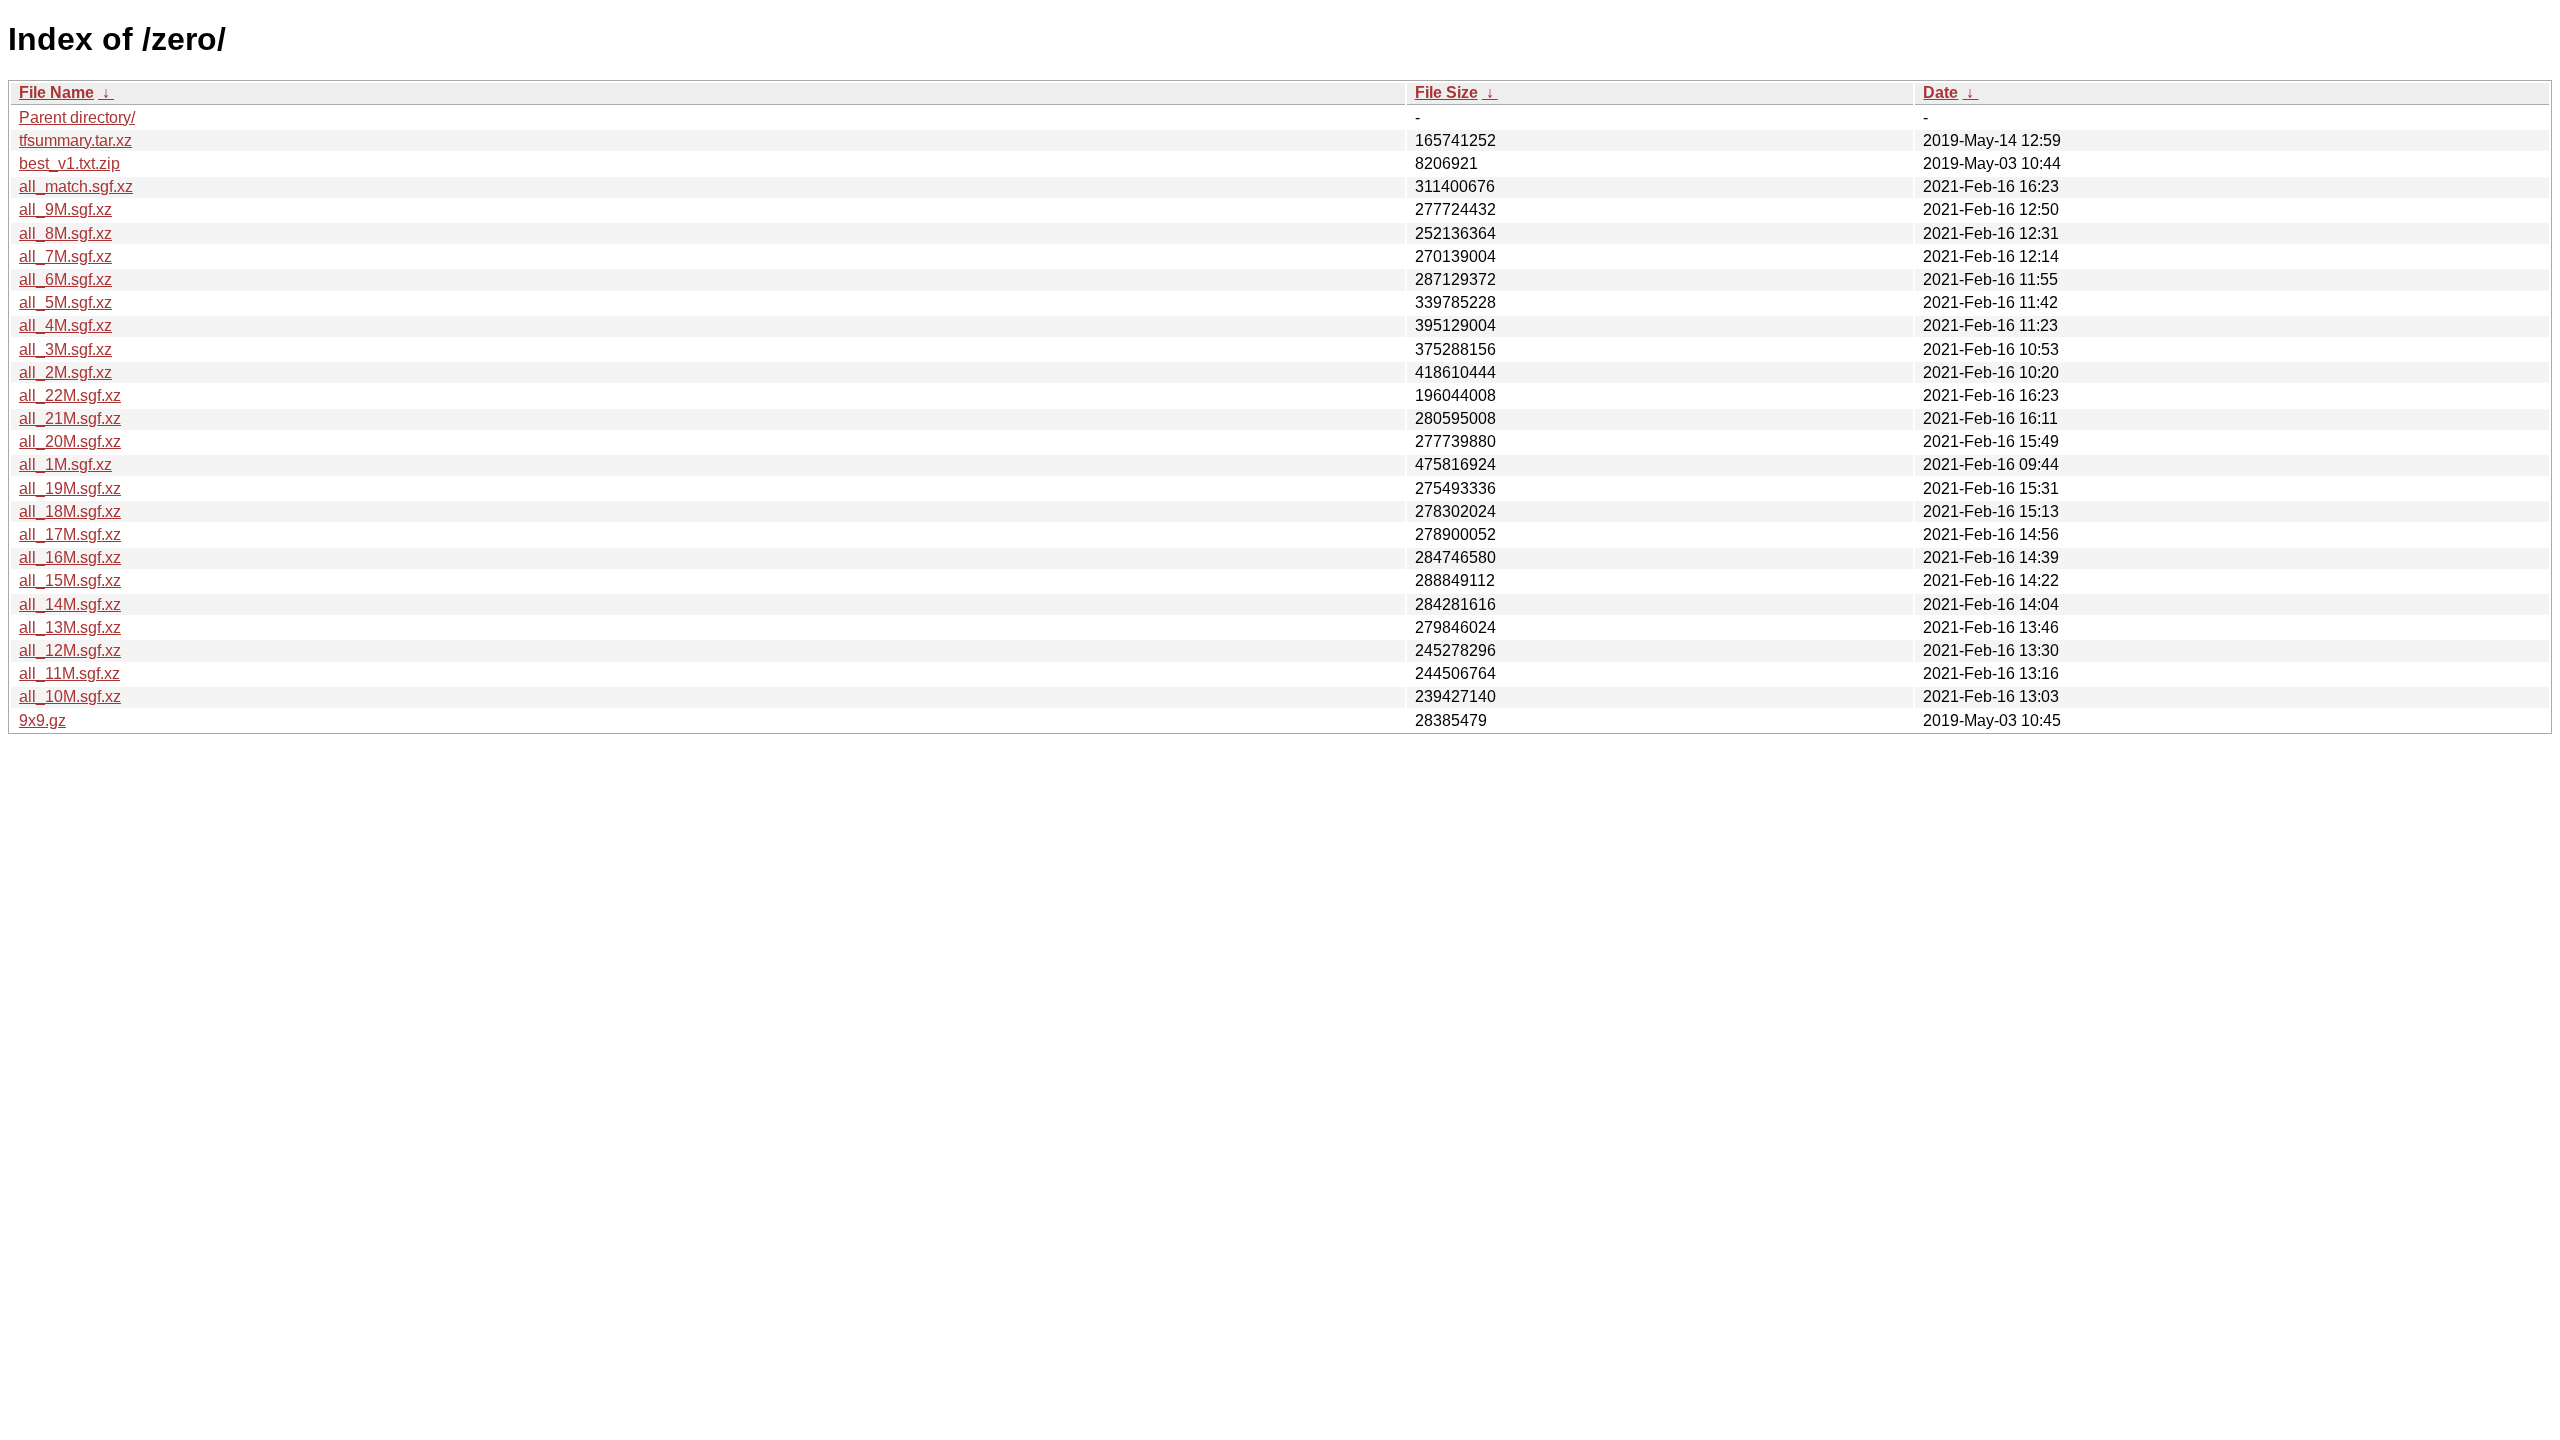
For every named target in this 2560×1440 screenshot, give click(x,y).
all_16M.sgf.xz (70, 557)
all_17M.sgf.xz (70, 534)
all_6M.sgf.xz (65, 279)
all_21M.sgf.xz (70, 418)
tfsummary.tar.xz (75, 140)
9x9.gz (42, 720)
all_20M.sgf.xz (70, 441)
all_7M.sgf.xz (65, 256)
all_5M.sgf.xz (65, 302)
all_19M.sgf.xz (70, 488)
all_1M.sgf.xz (65, 464)
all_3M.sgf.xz (65, 349)
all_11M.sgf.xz (69, 673)
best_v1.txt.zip (69, 163)
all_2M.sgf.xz (65, 372)
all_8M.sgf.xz (65, 233)
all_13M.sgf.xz (70, 627)
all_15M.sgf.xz (70, 580)
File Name (56, 92)
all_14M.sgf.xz (70, 604)
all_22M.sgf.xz (70, 395)
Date (1940, 92)
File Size (1446, 92)
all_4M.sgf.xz (65, 325)
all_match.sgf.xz (76, 186)
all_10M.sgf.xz (70, 696)
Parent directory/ (77, 117)
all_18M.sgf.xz (70, 511)
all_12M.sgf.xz (70, 650)
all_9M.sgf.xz (65, 209)
